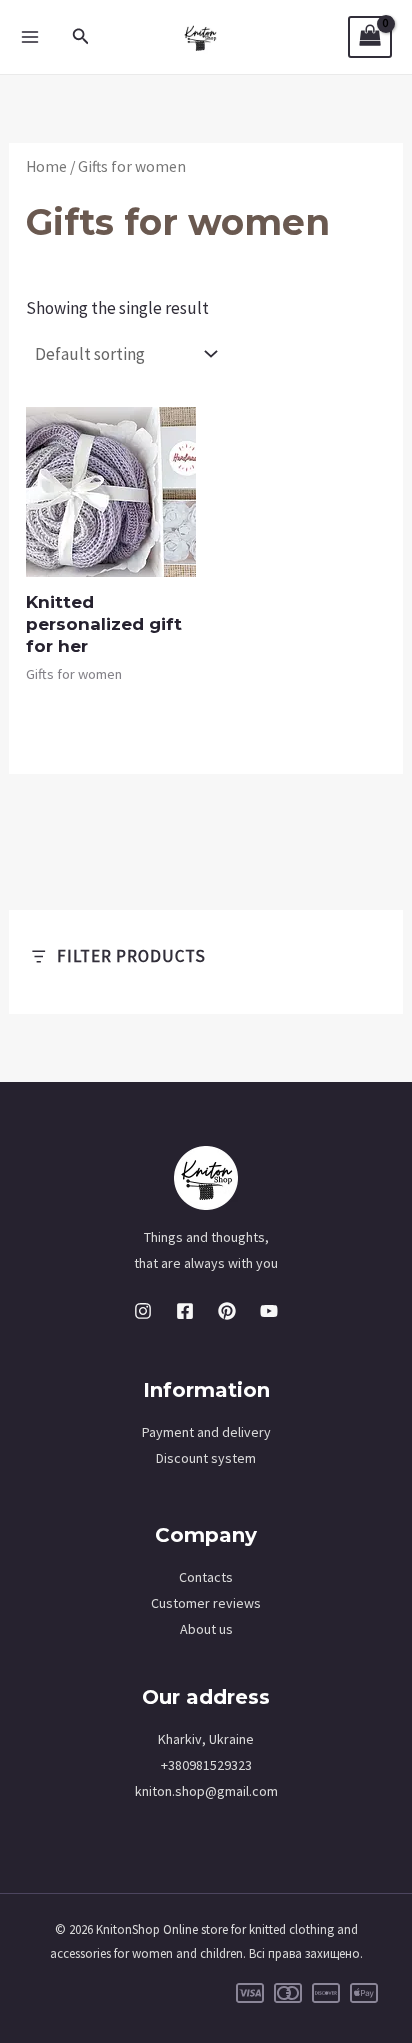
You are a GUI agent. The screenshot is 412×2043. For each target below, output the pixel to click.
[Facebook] (185, 1311)
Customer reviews (206, 1603)
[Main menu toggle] (30, 37)
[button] (81, 37)
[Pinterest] (227, 1311)
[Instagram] (143, 1311)
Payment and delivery (206, 1432)
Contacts (206, 1577)
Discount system (206, 1458)
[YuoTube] (269, 1311)
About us (206, 1629)
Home (46, 166)
